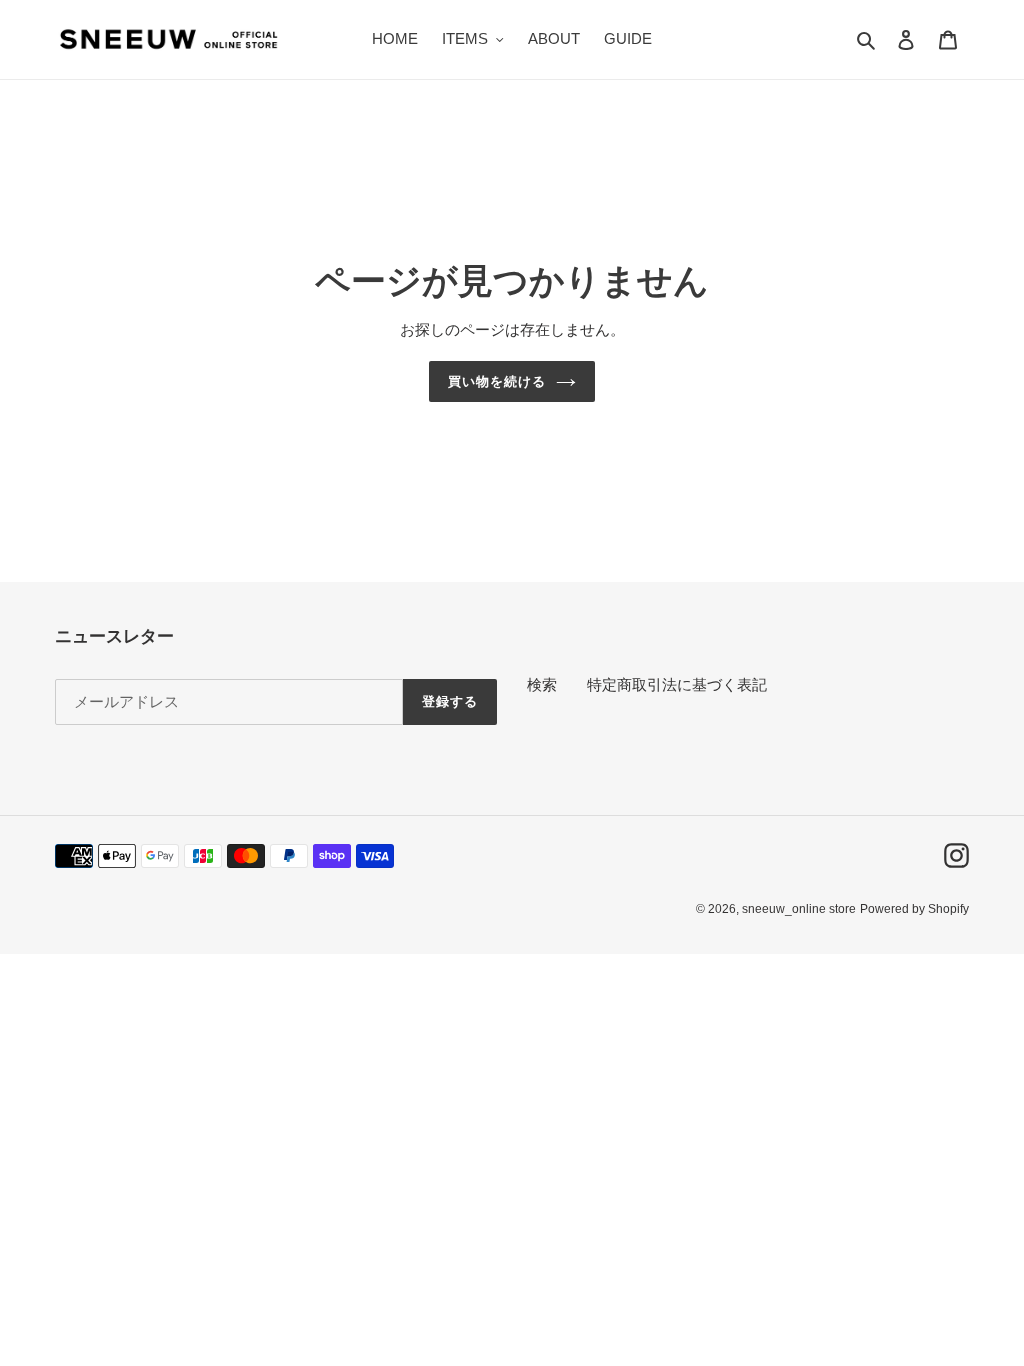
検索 (542, 684)
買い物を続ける (497, 381)
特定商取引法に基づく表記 (677, 684)
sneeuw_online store (799, 909)
